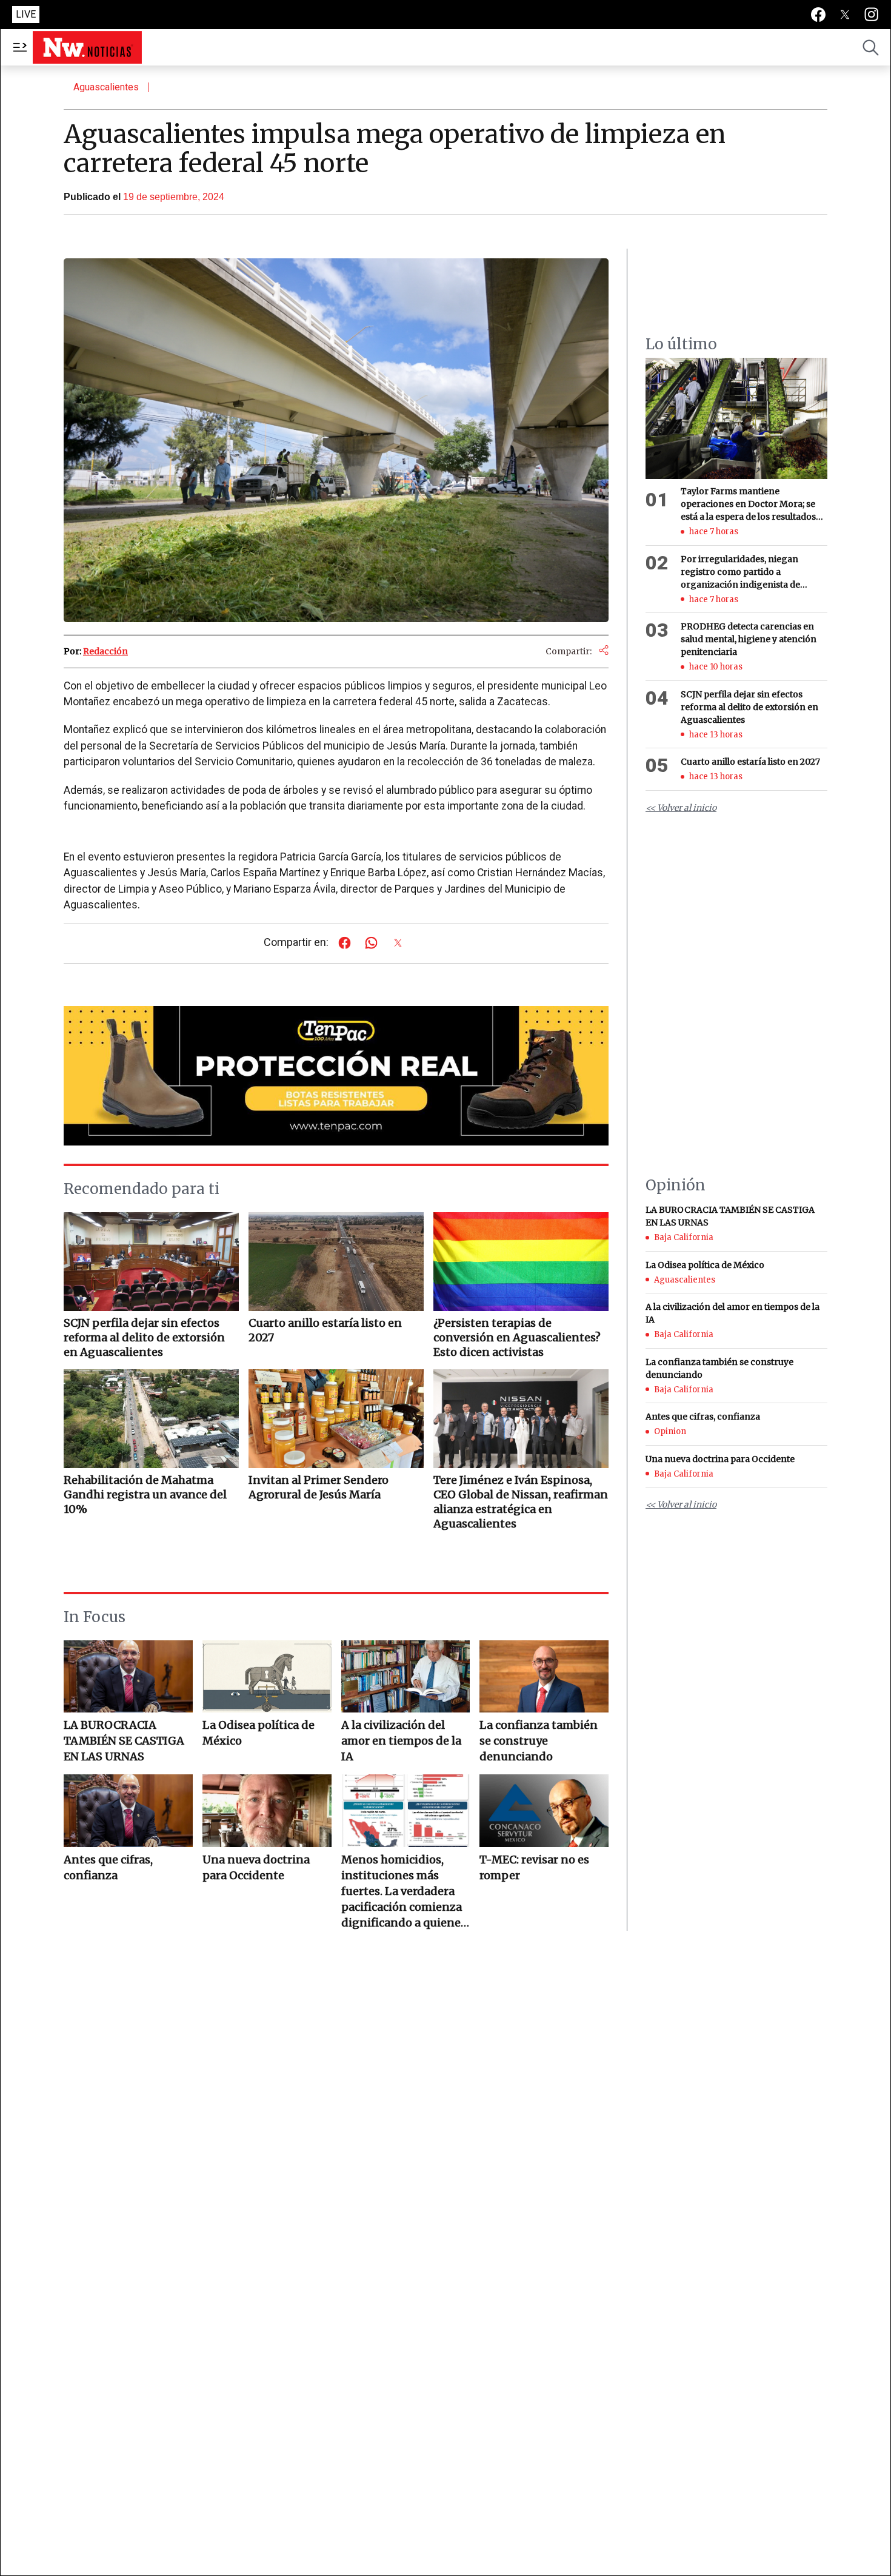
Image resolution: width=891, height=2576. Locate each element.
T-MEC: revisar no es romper (534, 1867)
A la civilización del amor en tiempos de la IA (401, 1741)
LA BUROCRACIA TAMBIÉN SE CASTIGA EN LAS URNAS (124, 1741)
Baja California (684, 1237)
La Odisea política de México (259, 1733)
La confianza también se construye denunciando (539, 1741)
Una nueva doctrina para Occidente (256, 1867)
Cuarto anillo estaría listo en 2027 (750, 762)
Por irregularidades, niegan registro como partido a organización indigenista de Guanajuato (740, 572)
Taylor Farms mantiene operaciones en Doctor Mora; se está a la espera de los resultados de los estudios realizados (748, 505)
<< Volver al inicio (681, 808)
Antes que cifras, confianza (108, 1867)
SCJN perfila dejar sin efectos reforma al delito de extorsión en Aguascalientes (749, 707)
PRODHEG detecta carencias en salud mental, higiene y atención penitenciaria (749, 639)
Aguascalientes (106, 87)
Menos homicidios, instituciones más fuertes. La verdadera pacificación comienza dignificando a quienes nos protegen (404, 1892)
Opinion (670, 1431)
